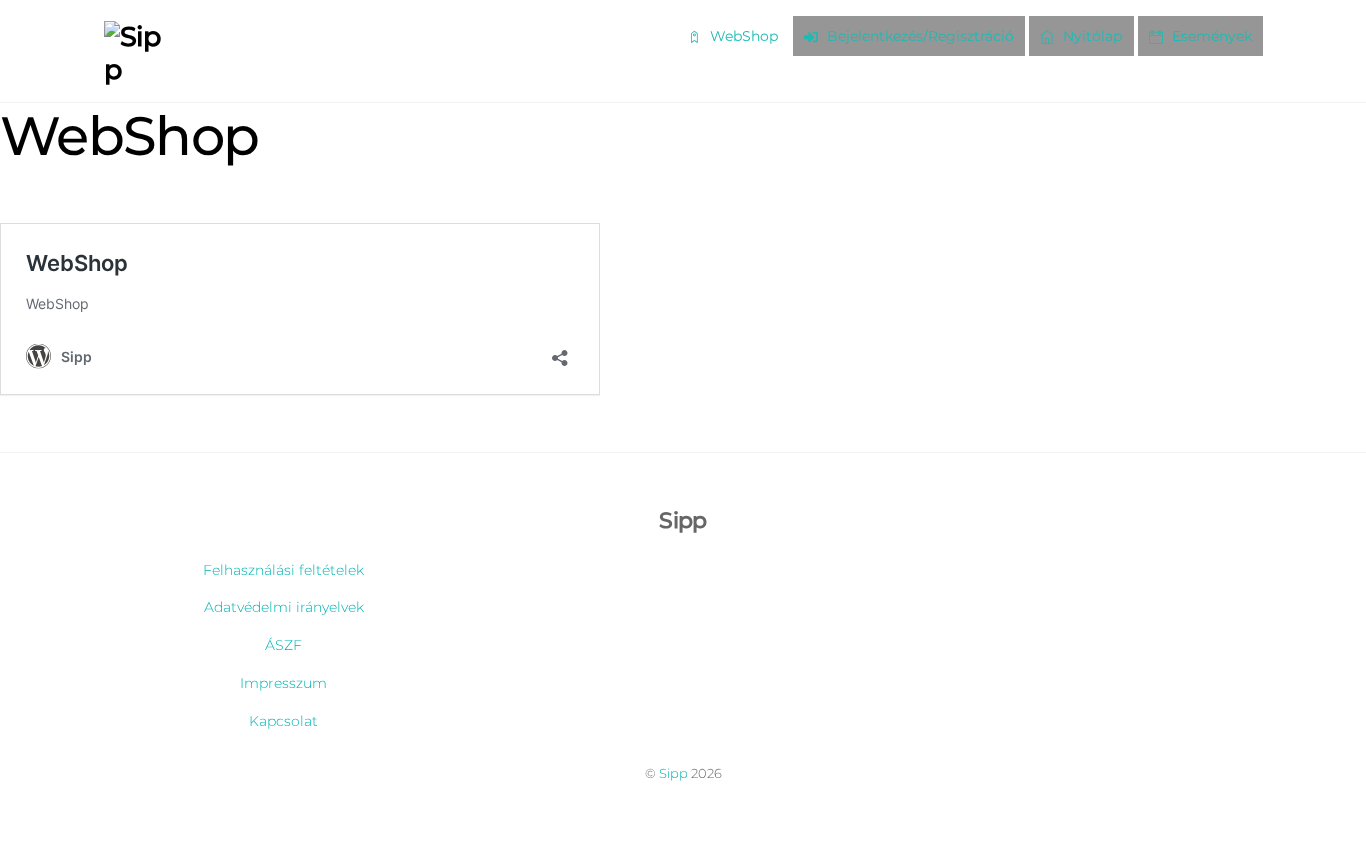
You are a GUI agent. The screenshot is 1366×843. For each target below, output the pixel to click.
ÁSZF (283, 645)
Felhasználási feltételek (283, 570)
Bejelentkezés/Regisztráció (918, 36)
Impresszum (283, 683)
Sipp (673, 773)
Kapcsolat (283, 721)
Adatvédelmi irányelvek (284, 607)
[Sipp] (140, 69)
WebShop (742, 36)
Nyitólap (1090, 36)
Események (1210, 36)
